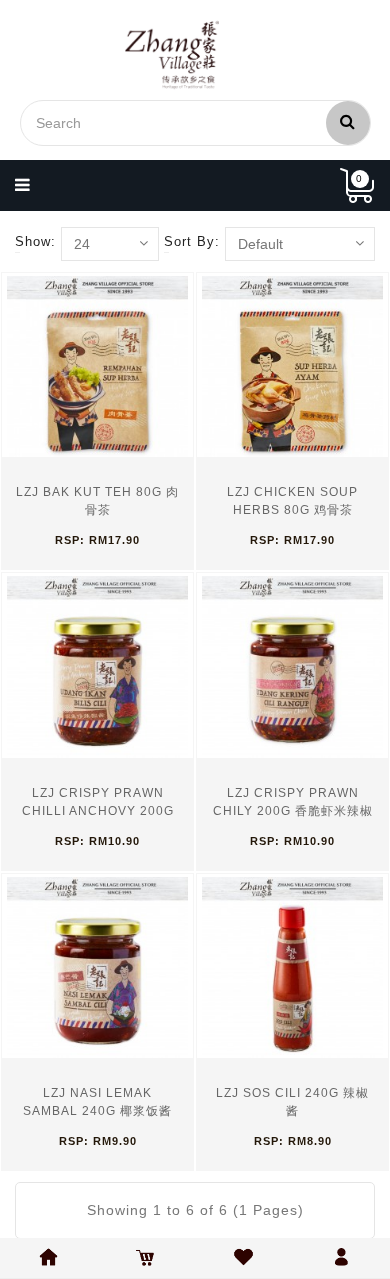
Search (348, 123)
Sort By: (192, 241)
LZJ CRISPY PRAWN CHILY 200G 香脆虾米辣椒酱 (293, 811)
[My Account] (330, 186)
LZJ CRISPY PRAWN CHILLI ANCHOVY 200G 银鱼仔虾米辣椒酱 (98, 811)
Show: (35, 241)
